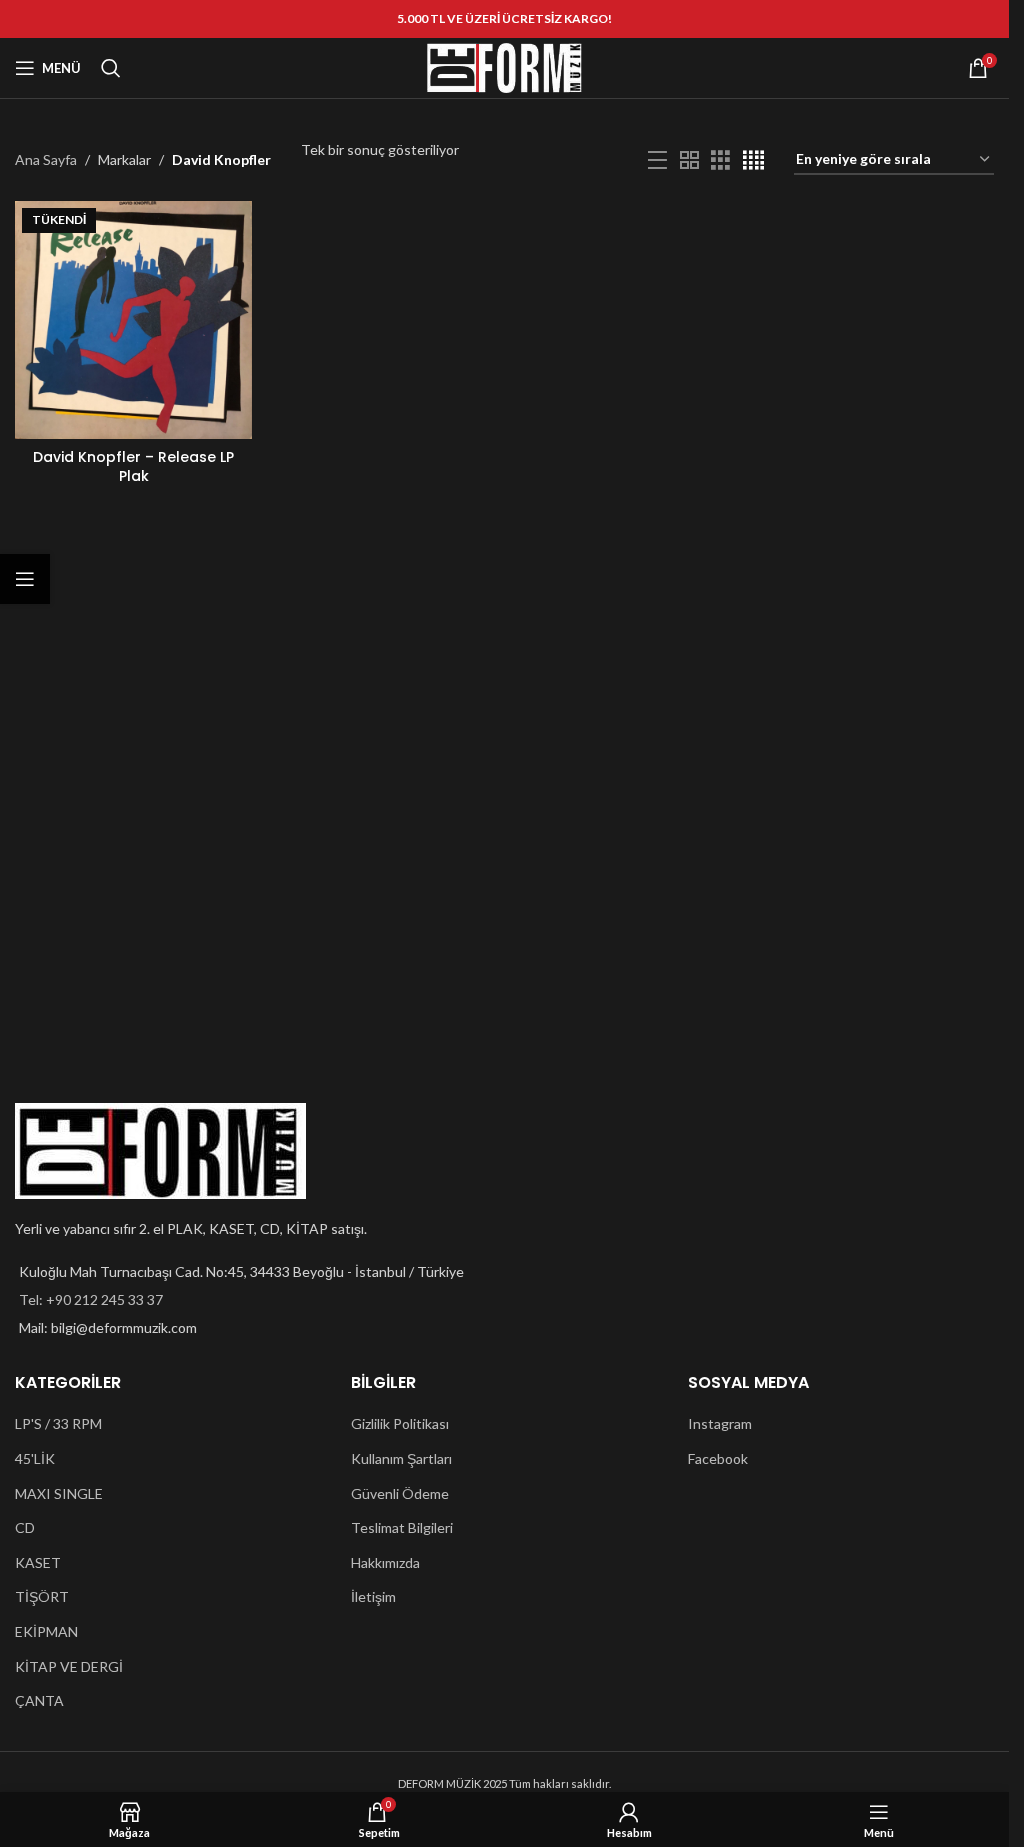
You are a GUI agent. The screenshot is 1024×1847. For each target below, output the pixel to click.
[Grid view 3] (720, 160)
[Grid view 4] (753, 160)
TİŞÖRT (42, 1596)
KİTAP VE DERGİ (69, 1666)
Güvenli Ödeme (400, 1493)
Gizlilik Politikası (400, 1423)
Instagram (720, 1423)
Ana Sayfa (46, 159)
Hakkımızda (385, 1562)
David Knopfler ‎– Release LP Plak (133, 467)
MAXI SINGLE (59, 1493)
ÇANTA (39, 1700)
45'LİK (35, 1458)
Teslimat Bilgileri (402, 1527)
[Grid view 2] (689, 160)
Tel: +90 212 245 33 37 (91, 1299)
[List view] (657, 160)
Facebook (718, 1458)
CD (25, 1527)
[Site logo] (505, 66)
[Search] (111, 68)
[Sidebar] (25, 579)
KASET (38, 1562)
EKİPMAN (46, 1631)
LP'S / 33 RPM (58, 1423)
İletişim (373, 1596)
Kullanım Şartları (401, 1458)
